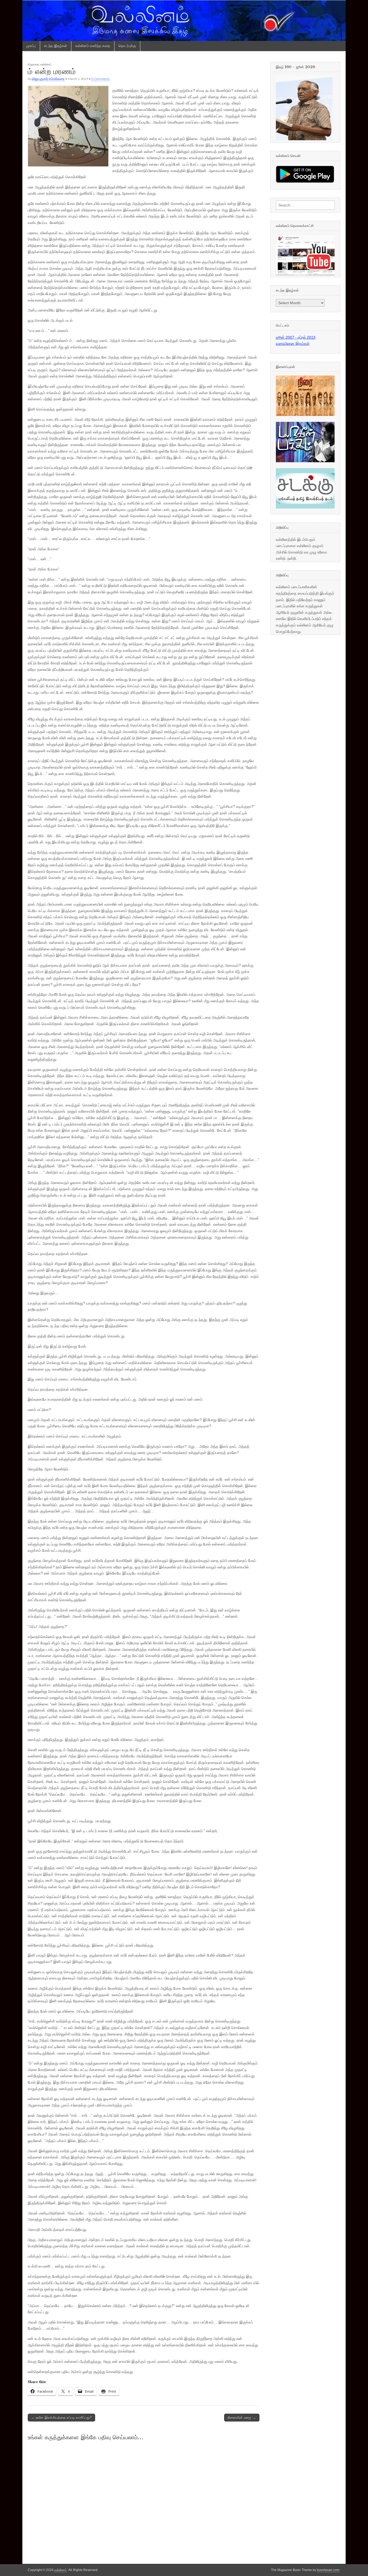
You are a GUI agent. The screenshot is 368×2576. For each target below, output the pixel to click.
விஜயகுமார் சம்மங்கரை (48, 79)
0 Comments (100, 79)
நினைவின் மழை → (242, 2418)
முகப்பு (31, 46)
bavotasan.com (328, 2570)
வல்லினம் (46, 64)
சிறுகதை (34, 64)
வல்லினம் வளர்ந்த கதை (93, 46)
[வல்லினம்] (184, 20)
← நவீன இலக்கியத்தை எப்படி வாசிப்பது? (61, 2418)
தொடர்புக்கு (127, 46)
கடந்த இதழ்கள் (56, 46)
